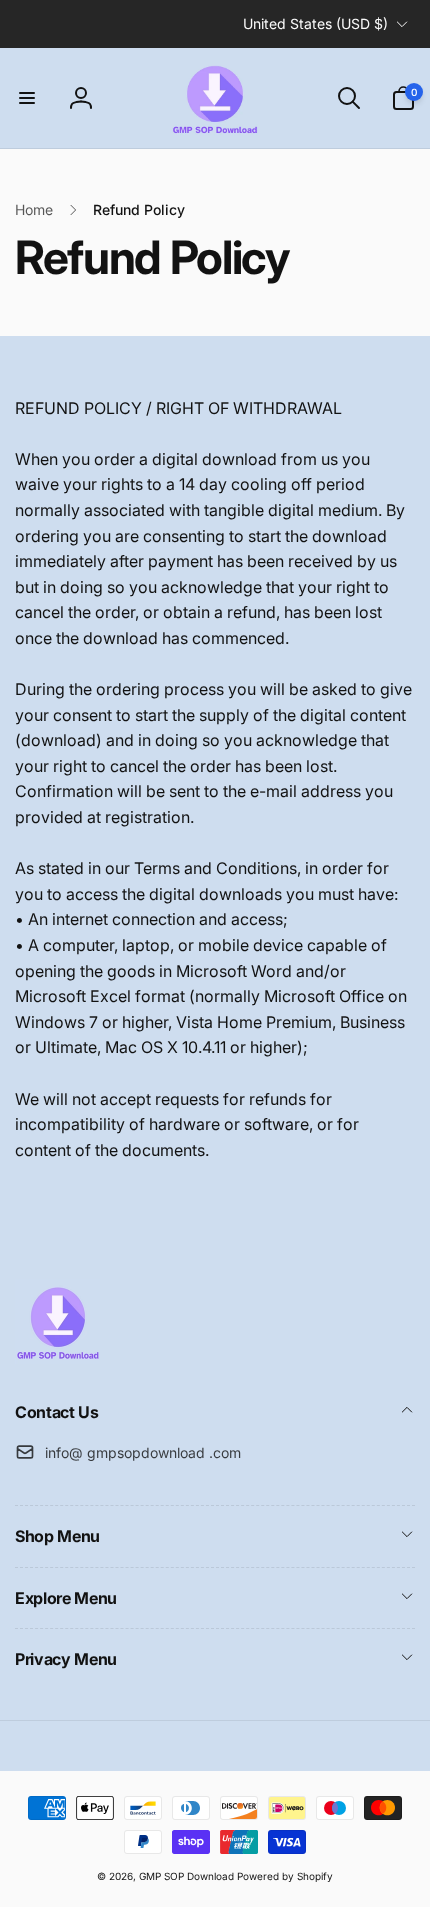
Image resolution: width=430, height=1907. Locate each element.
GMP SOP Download (186, 1876)
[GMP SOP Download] (57, 1358)
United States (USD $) (315, 23)
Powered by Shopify (285, 1876)
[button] (27, 98)
